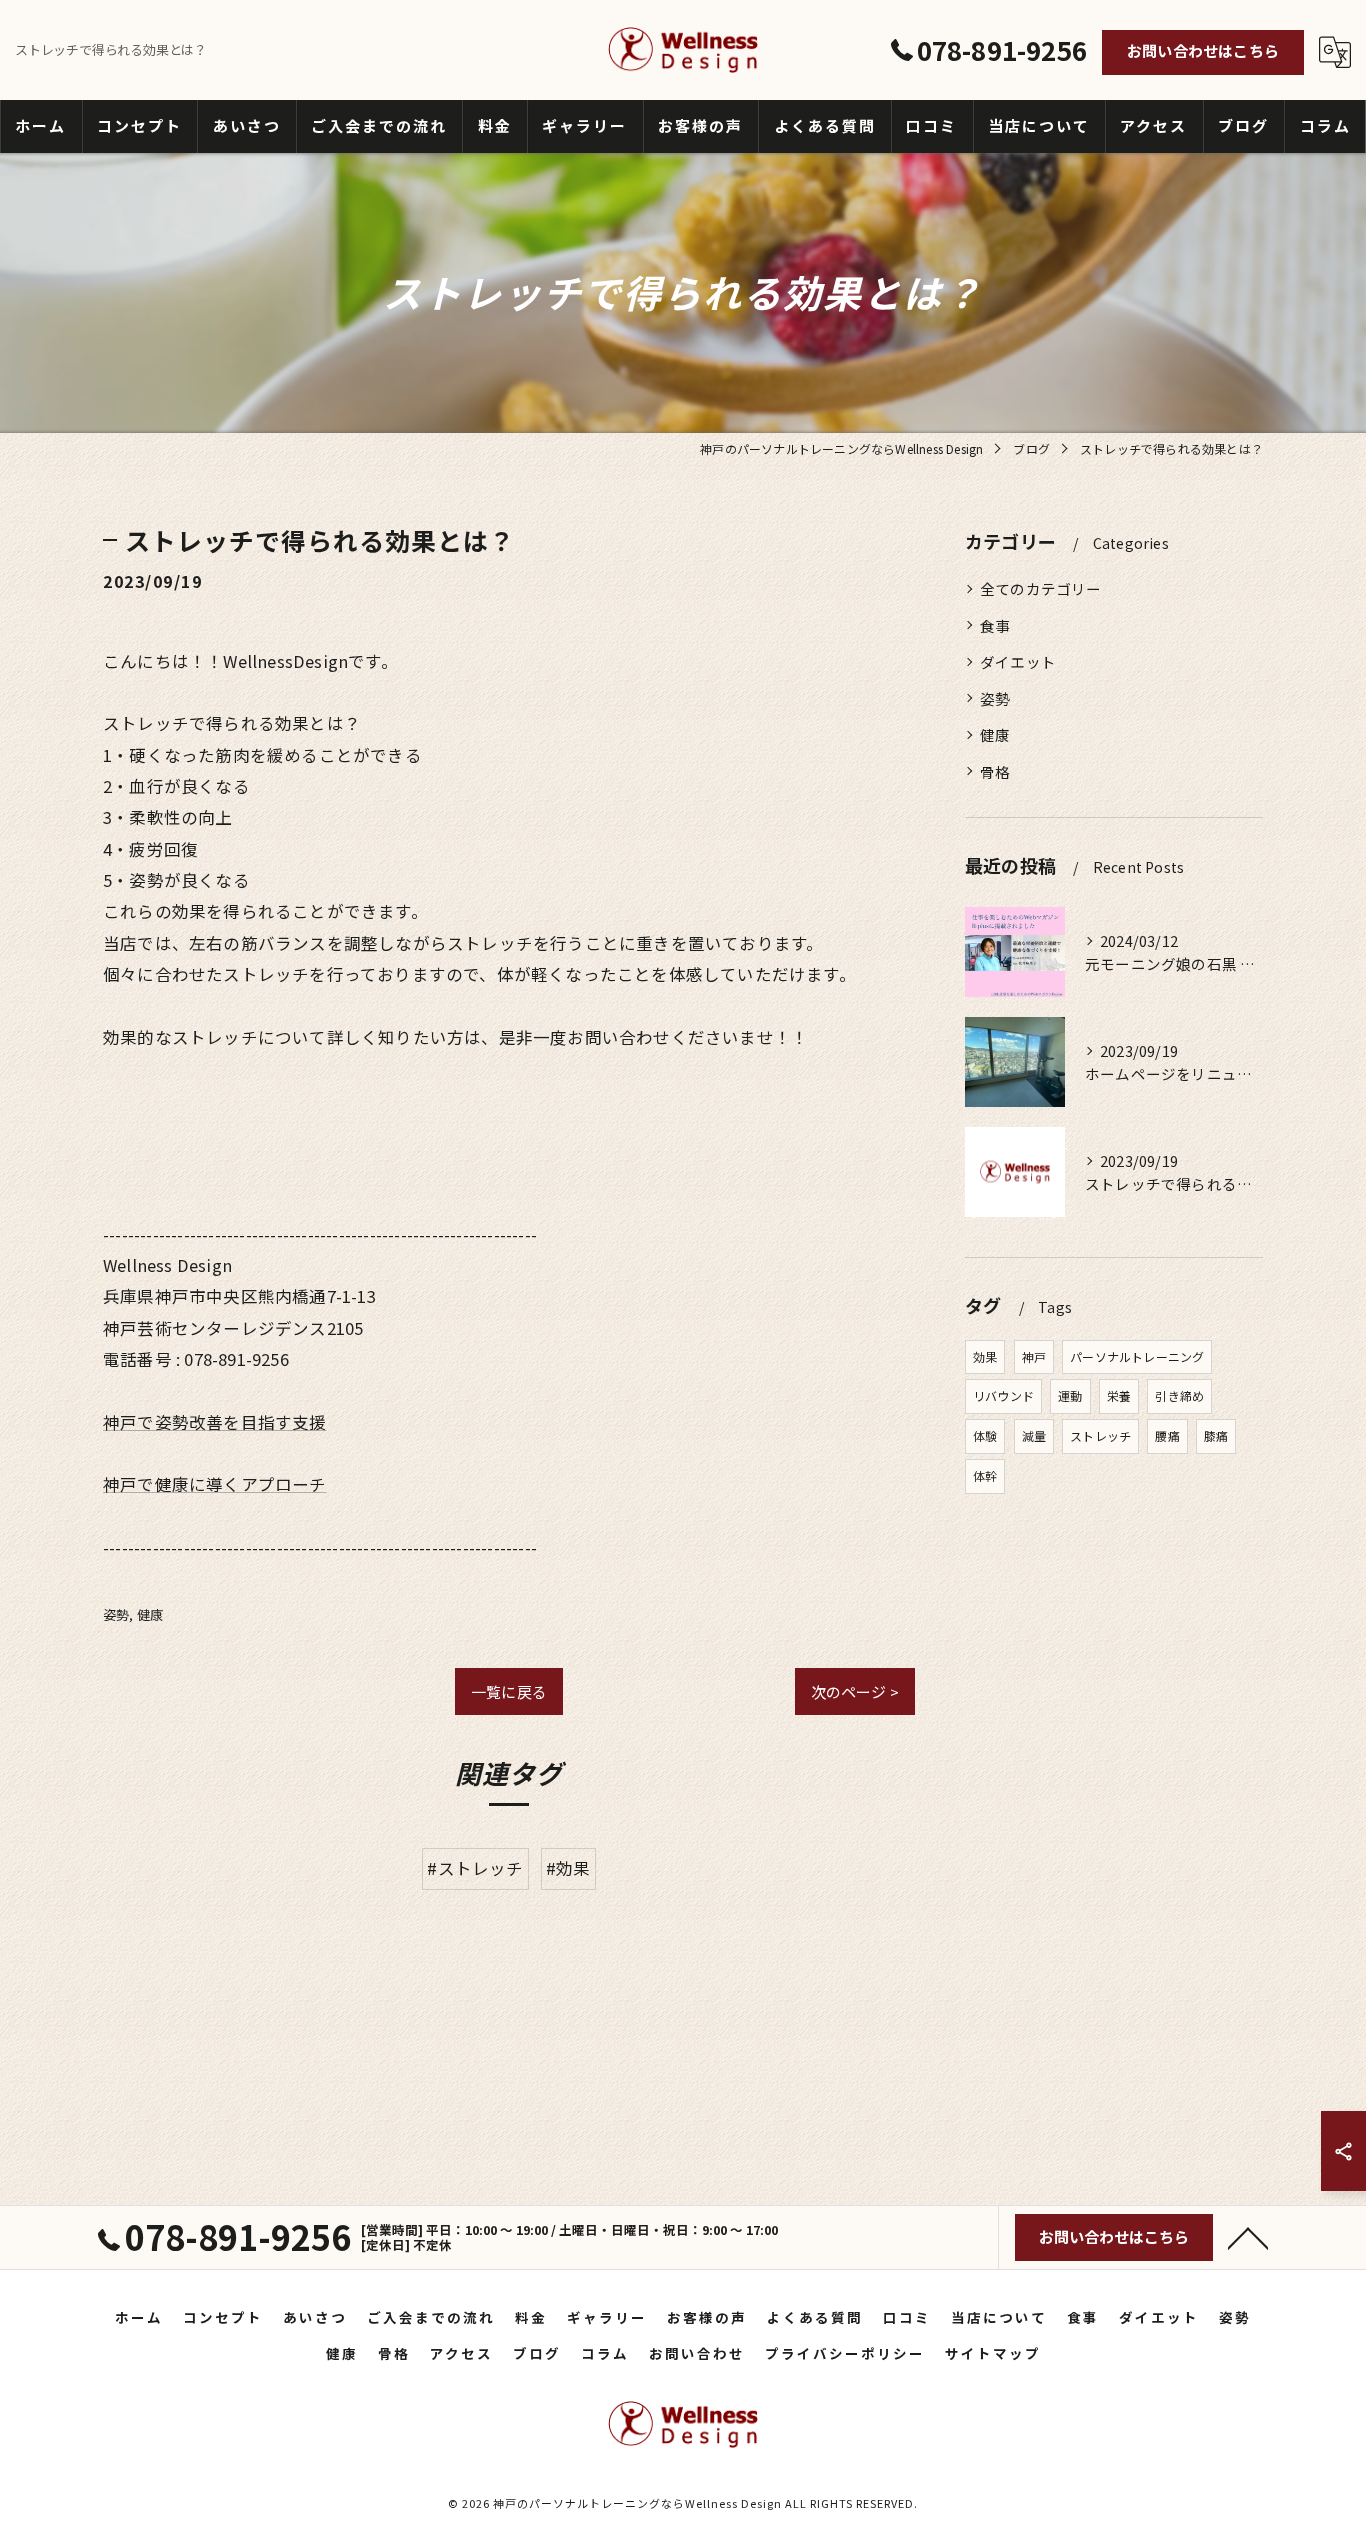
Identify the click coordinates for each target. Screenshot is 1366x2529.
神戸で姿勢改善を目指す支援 (215, 1422)
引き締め (1179, 1395)
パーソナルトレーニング (1137, 1356)
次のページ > (855, 1691)
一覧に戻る (509, 1691)
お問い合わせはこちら (1203, 50)
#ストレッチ (475, 1868)
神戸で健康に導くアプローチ (215, 1484)
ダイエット (1018, 661)
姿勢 (116, 1614)
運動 (1070, 1395)
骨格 (995, 771)
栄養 (1119, 1395)
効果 (985, 1356)
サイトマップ (993, 2353)
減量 (1034, 1435)
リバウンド (1003, 1395)
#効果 (568, 1868)
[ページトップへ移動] (1248, 2237)
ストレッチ (1100, 1435)
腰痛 (1167, 1435)
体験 (985, 1435)
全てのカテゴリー (1041, 588)
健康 (150, 1614)
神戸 (1034, 1356)
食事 (995, 625)
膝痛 (1216, 1435)
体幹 (985, 1475)
